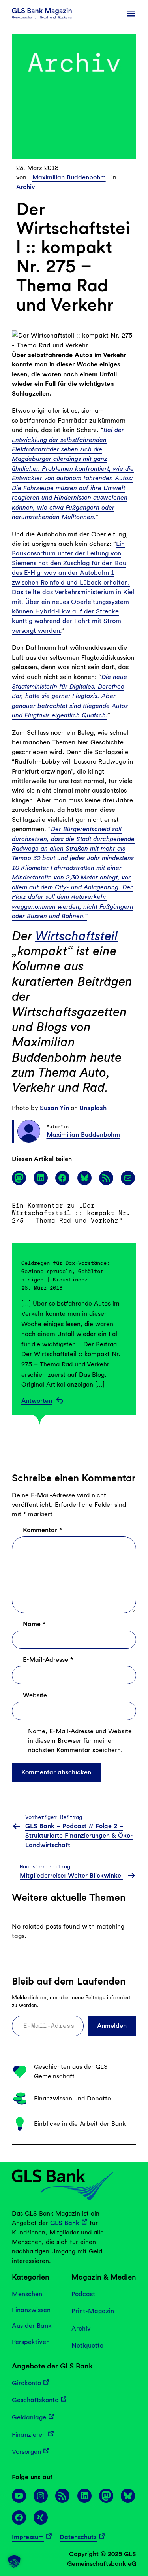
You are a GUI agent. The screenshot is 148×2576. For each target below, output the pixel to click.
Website (35, 1695)
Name (34, 1624)
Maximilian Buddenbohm (69, 177)
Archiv (26, 187)
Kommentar (42, 1530)
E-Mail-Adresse (48, 1660)
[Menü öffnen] (131, 13)
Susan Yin (54, 1108)
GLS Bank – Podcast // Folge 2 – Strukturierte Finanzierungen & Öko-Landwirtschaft (79, 1835)
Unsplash (93, 1108)
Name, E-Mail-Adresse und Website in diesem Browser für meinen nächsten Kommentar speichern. (80, 1741)
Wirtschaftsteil (76, 936)
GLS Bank (65, 2223)
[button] (14, 2562)
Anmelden (112, 2026)
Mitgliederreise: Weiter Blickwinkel (71, 1875)
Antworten (37, 1401)
